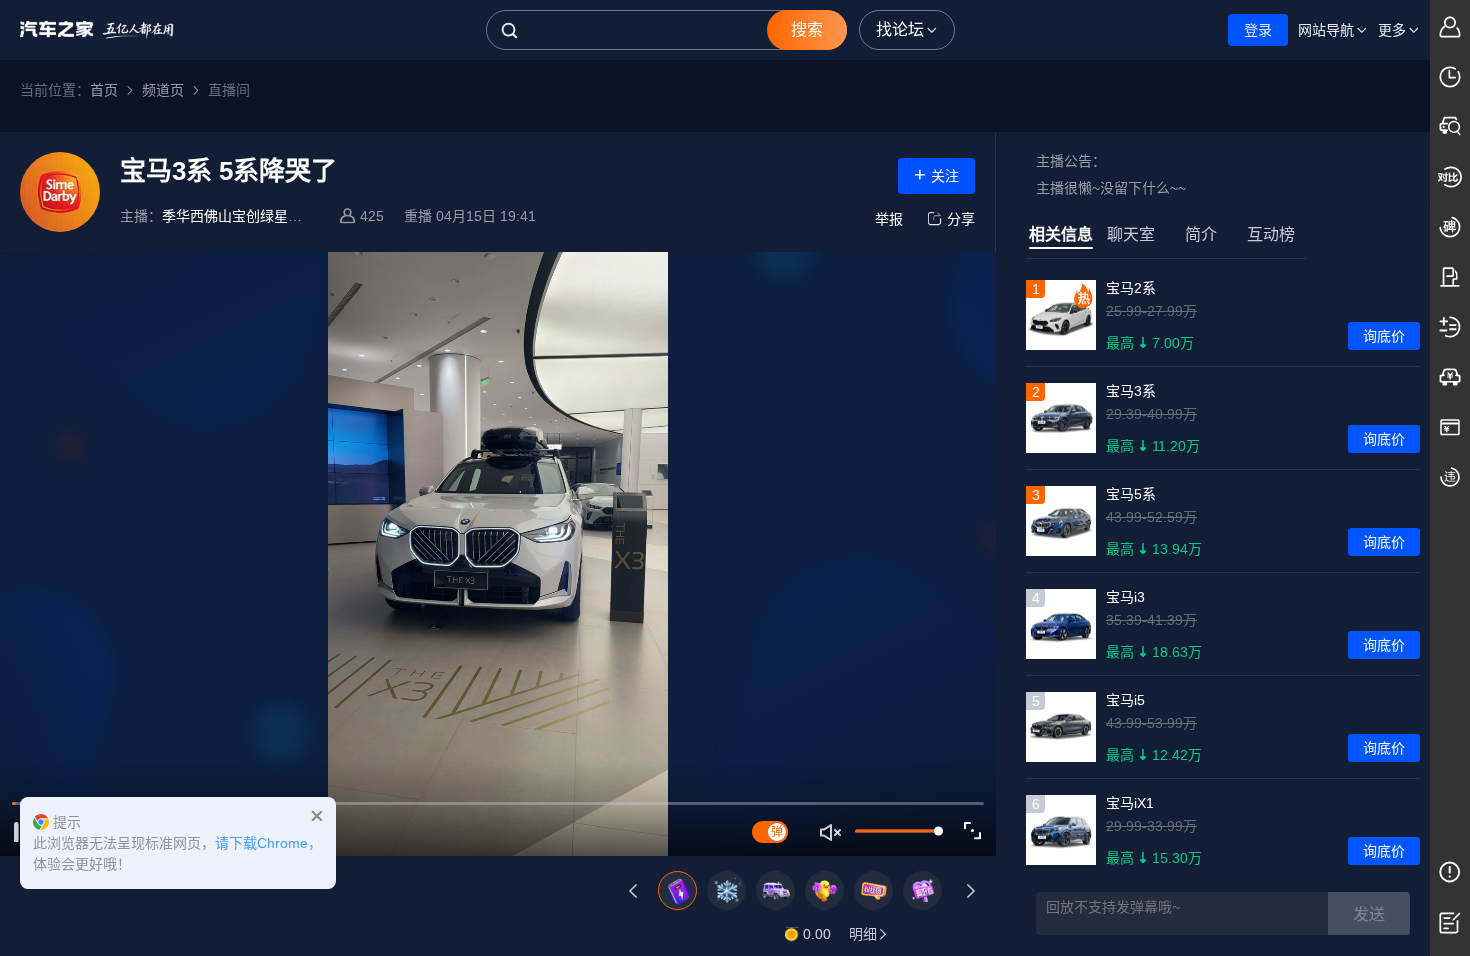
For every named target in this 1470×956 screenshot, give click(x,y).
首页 (104, 90)
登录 (1258, 30)
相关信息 (1061, 234)
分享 (961, 219)
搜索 (807, 29)
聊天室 (1131, 234)
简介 (1201, 234)
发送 (1369, 914)
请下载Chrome (261, 843)
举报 (889, 219)
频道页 (163, 90)
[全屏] (973, 831)
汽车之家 (97, 30)
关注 (936, 174)
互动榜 (1271, 234)
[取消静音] (831, 832)
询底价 (1384, 336)
